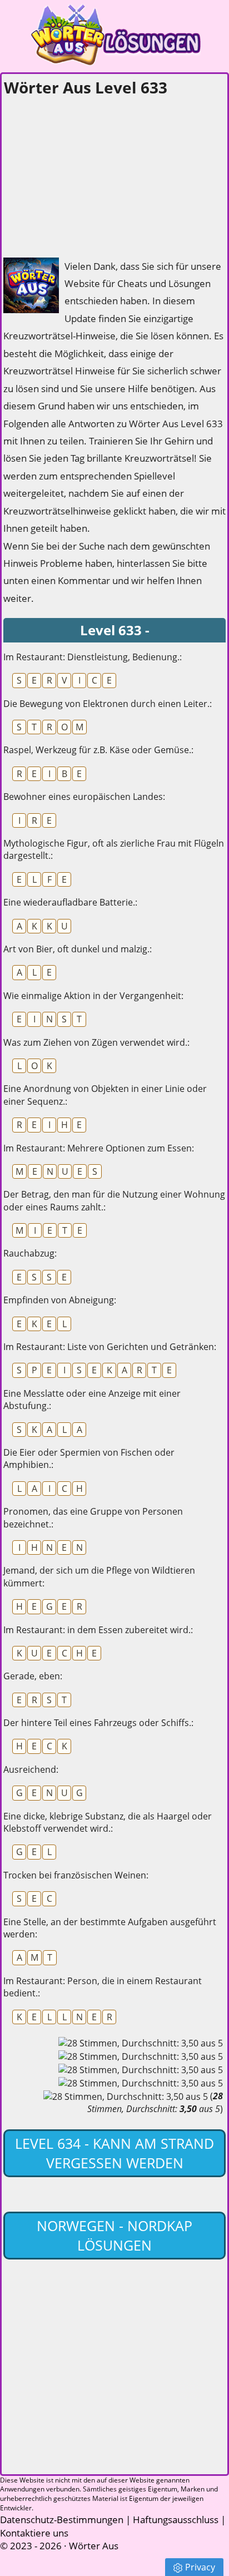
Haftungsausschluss (176, 2520)
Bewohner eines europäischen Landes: (84, 797)
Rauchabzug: (30, 1253)
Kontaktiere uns (34, 2533)
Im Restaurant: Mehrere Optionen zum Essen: (99, 1148)
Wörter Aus (94, 2546)
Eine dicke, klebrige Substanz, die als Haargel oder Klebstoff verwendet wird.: (108, 1822)
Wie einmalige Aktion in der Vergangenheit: (93, 996)
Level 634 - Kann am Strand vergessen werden (114, 2153)
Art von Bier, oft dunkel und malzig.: (78, 949)
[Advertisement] (87, 174)
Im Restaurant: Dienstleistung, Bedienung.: (93, 657)
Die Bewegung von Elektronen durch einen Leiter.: (108, 704)
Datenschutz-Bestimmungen (62, 2520)
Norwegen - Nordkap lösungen (114, 2235)
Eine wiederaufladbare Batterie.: (70, 902)
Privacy (200, 2567)
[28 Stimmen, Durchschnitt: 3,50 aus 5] (141, 2043)
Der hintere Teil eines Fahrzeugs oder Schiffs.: (98, 1723)
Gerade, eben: (33, 1676)
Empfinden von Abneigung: (60, 1300)
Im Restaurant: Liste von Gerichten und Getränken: (110, 1347)
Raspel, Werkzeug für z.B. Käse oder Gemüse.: (98, 750)
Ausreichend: (31, 1769)
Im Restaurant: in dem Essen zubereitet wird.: (98, 1630)
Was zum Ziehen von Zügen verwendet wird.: (96, 1042)
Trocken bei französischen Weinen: (76, 1875)
